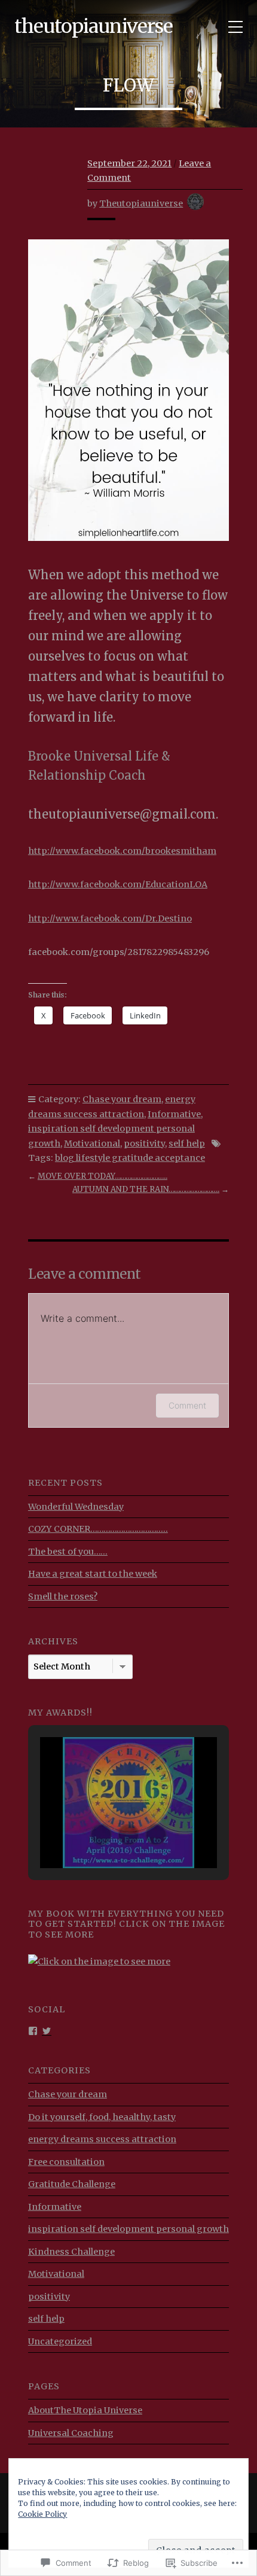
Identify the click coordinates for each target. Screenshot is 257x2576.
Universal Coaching (71, 2433)
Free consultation (66, 2162)
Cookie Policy (42, 2514)
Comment (187, 1405)
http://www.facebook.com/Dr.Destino (110, 919)
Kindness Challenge (71, 2252)
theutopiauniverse (94, 26)
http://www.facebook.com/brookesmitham (122, 851)
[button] (101, 1835)
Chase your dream (122, 1099)
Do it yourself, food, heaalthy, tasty (102, 2117)
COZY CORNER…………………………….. (98, 1529)
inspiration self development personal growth (128, 2229)
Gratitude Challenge (72, 2184)
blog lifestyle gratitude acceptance (130, 1158)
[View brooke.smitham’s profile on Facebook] (33, 2030)
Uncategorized (60, 2341)
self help (187, 1143)
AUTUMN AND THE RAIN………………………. (146, 1189)
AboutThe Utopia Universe (85, 2410)
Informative (174, 1114)
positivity (144, 1143)
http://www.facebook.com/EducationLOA (118, 884)
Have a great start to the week (93, 1574)
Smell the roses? (63, 1596)
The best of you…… (68, 1552)
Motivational (92, 1143)
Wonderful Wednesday (76, 1507)
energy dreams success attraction (102, 2139)
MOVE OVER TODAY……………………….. (103, 1176)
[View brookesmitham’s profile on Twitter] (47, 2030)
